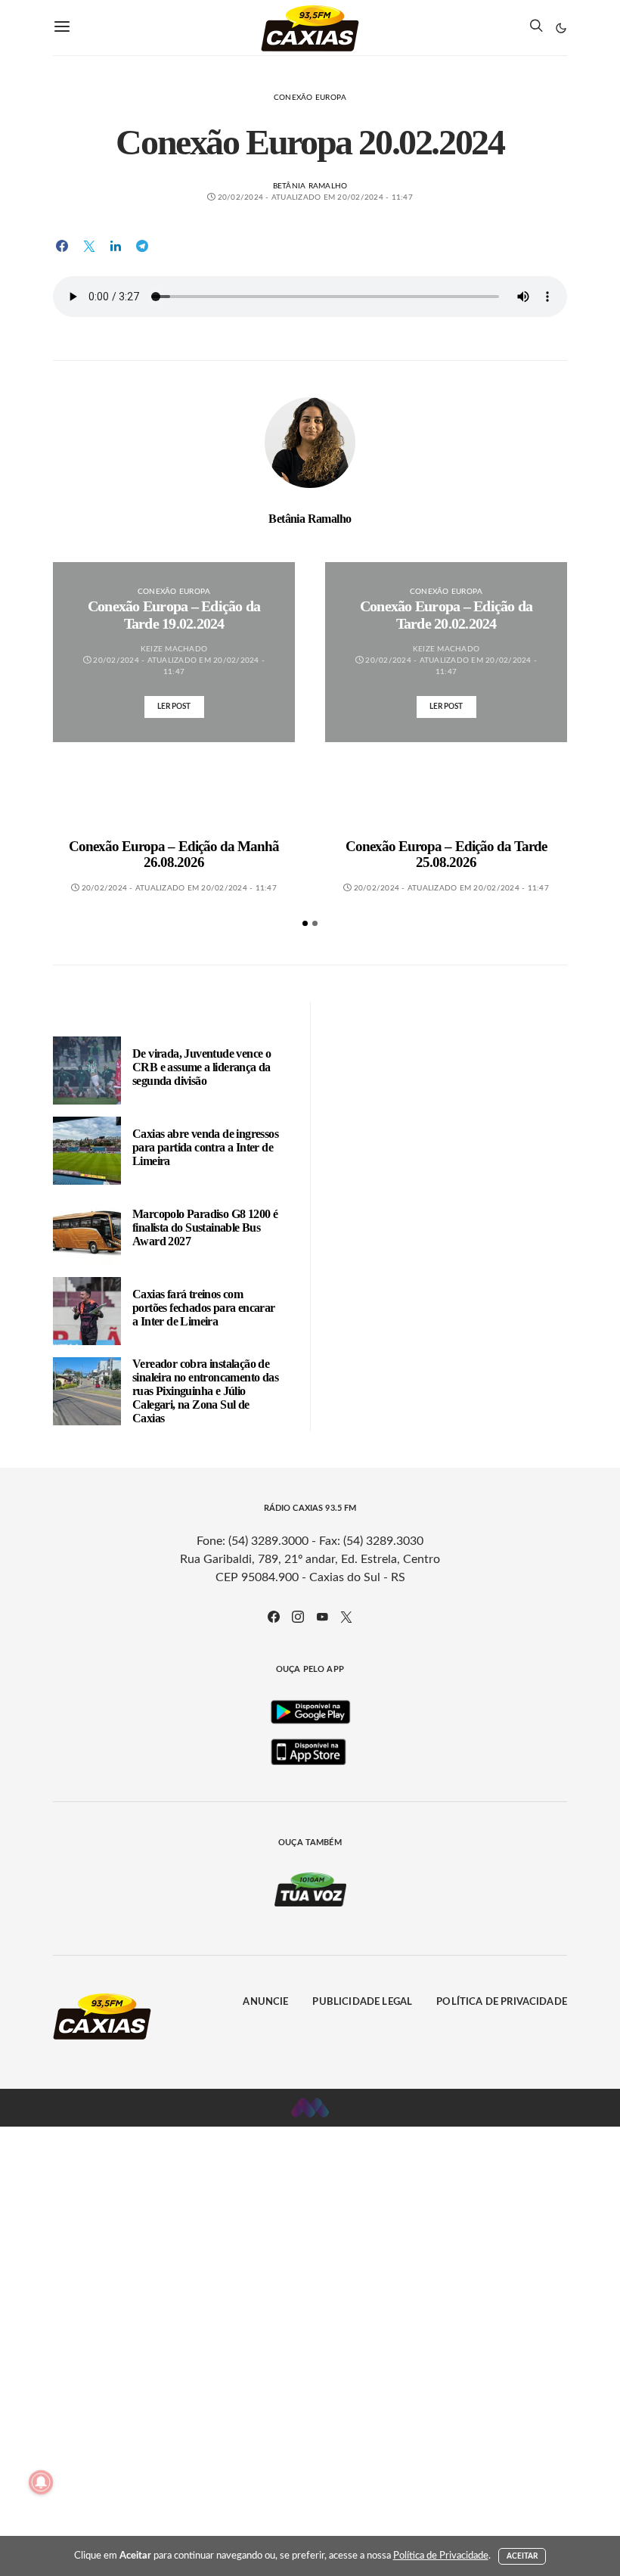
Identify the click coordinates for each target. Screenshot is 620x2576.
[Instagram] (298, 1617)
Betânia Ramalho (310, 186)
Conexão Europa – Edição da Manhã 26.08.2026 (174, 855)
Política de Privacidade (502, 2002)
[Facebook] (274, 1617)
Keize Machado (174, 649)
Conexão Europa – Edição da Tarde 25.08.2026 (446, 855)
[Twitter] (346, 1617)
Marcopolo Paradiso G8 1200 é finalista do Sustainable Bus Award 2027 (205, 1227)
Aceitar (522, 2556)
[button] (561, 28)
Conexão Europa (310, 98)
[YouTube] (322, 1617)
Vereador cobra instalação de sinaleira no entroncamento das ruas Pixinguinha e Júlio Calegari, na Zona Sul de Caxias (205, 1391)
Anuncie (265, 2002)
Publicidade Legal (362, 2002)
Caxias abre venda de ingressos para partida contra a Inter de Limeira (205, 1147)
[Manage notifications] (41, 2482)
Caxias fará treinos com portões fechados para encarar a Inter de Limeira (204, 1308)
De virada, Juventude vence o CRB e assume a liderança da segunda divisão (201, 1067)
